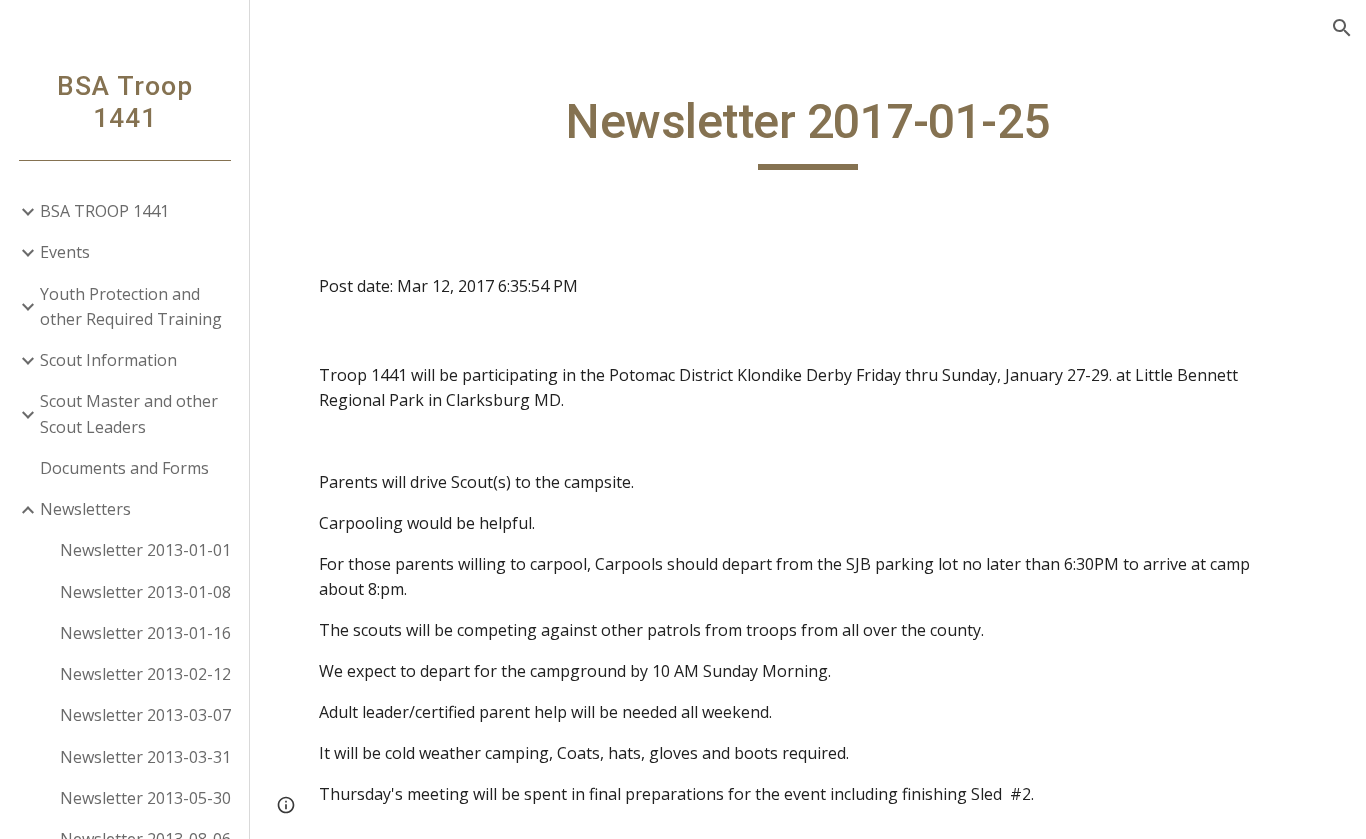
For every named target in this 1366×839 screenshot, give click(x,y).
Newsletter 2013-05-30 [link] (145, 798)
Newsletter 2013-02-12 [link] (145, 674)
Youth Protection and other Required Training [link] (131, 306)
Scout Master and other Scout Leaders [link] (129, 413)
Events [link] (65, 252)
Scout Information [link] (108, 360)
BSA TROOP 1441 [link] (104, 211)
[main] (808, 131)
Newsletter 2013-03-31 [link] (145, 757)
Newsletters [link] (85, 509)
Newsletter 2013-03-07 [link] (145, 715)
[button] (1342, 28)
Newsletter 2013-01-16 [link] (145, 633)
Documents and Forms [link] (124, 468)
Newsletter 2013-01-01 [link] (145, 550)
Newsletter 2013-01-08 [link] (145, 592)
